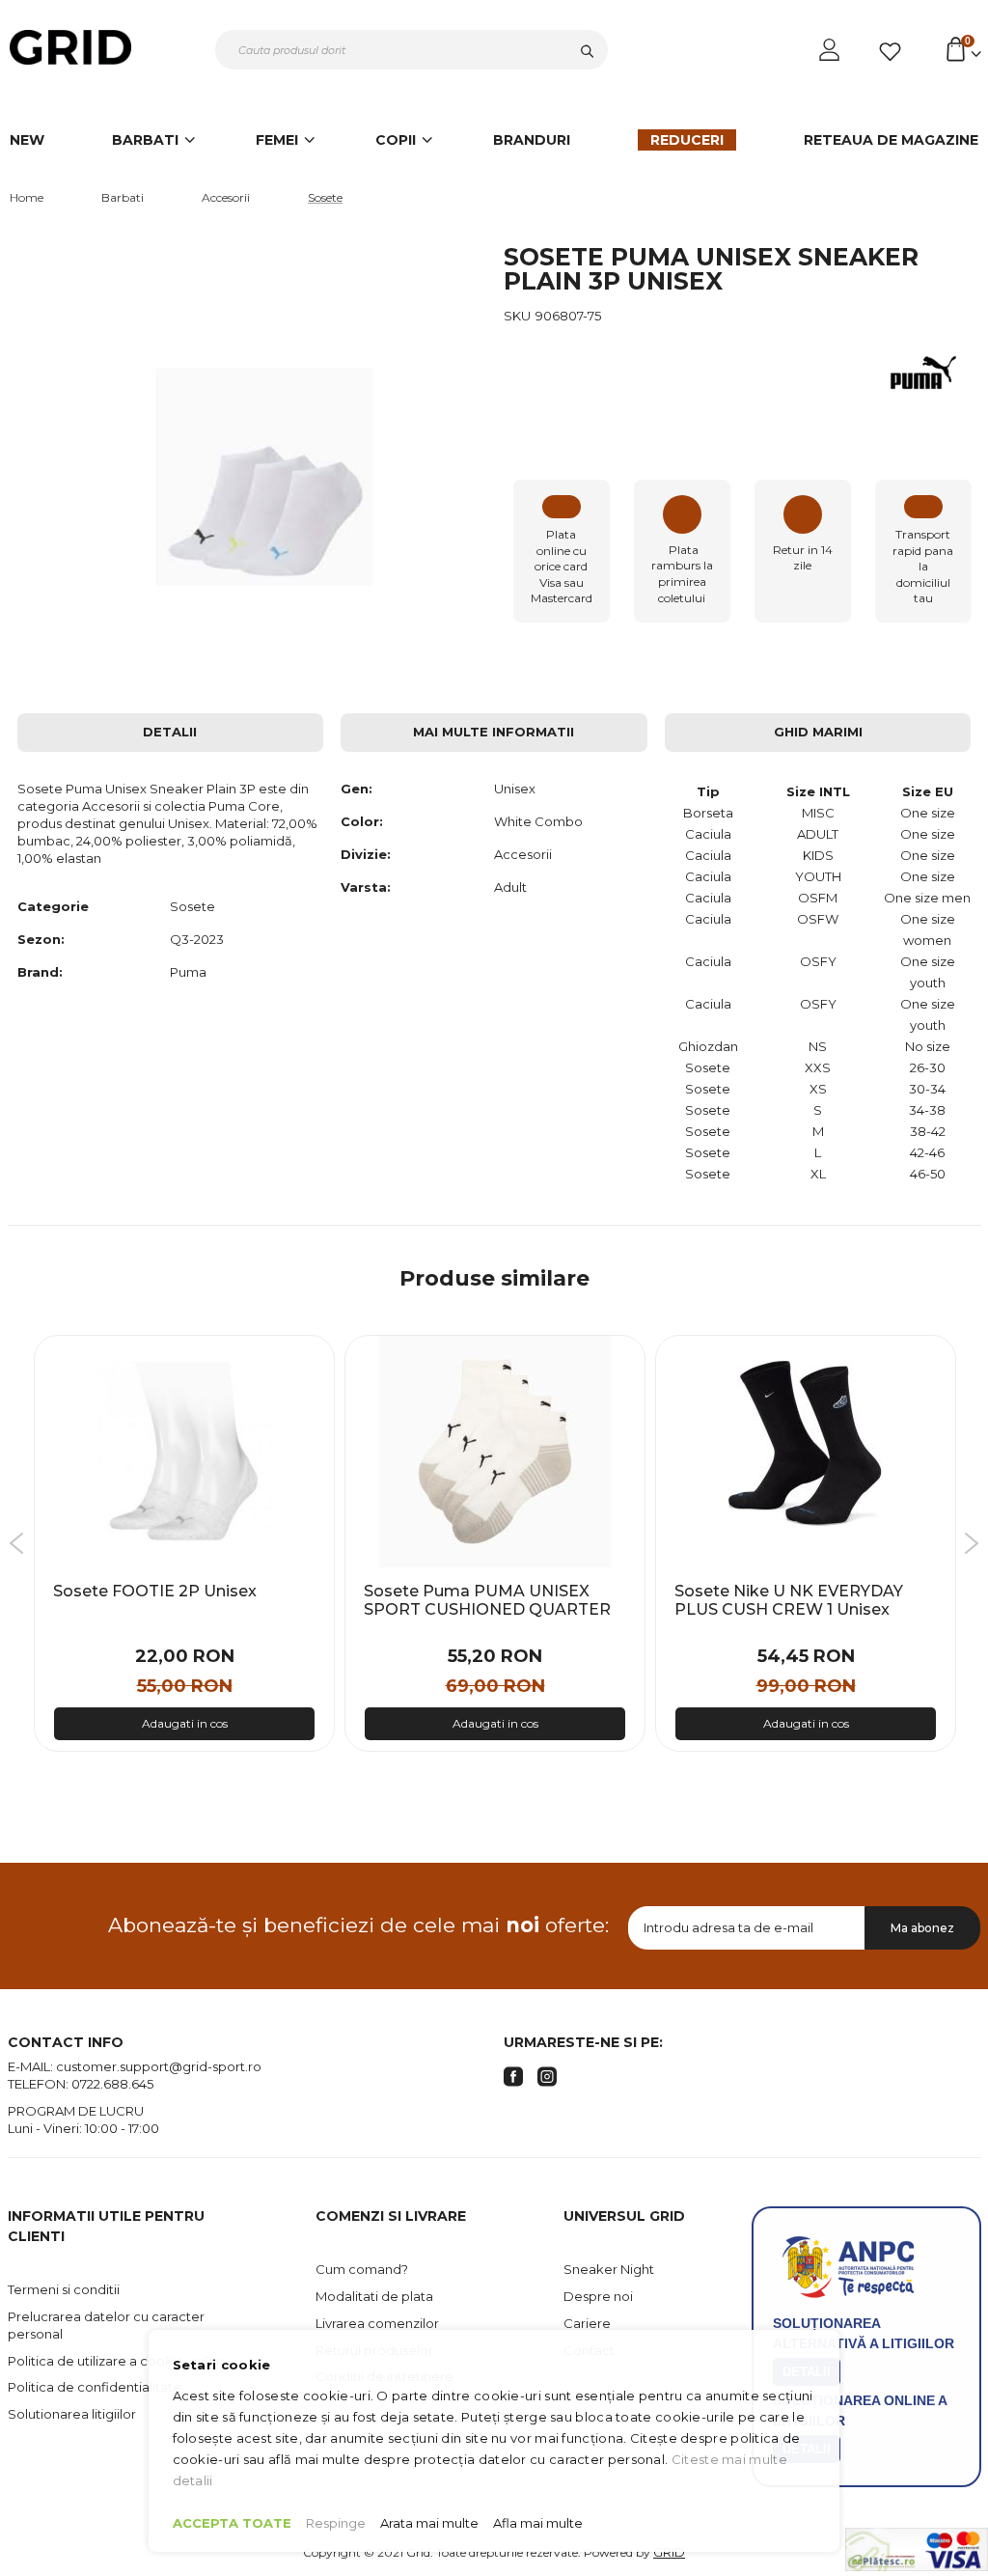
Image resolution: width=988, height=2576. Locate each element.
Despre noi (598, 2296)
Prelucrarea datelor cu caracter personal (106, 2325)
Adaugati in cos (185, 1723)
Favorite (893, 52)
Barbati (123, 197)
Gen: (357, 789)
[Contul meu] (831, 50)
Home (27, 197)
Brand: (40, 972)
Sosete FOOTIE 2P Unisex (155, 1591)
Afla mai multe (538, 2523)
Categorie (53, 906)
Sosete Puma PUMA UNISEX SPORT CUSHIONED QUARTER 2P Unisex (487, 1610)
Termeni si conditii (64, 2289)
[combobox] (412, 50)
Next (971, 1543)
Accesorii (226, 197)
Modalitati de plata (374, 2296)
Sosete (325, 197)
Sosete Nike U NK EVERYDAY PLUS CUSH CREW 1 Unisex (789, 1601)
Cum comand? (362, 2269)
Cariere (587, 2323)
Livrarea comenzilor (377, 2323)
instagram (547, 2077)
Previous (17, 1543)
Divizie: (366, 854)
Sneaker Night (609, 2269)
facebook (513, 2077)
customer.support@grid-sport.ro (159, 2066)
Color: (362, 821)
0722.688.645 (112, 2084)
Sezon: (41, 939)
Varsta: (366, 887)
